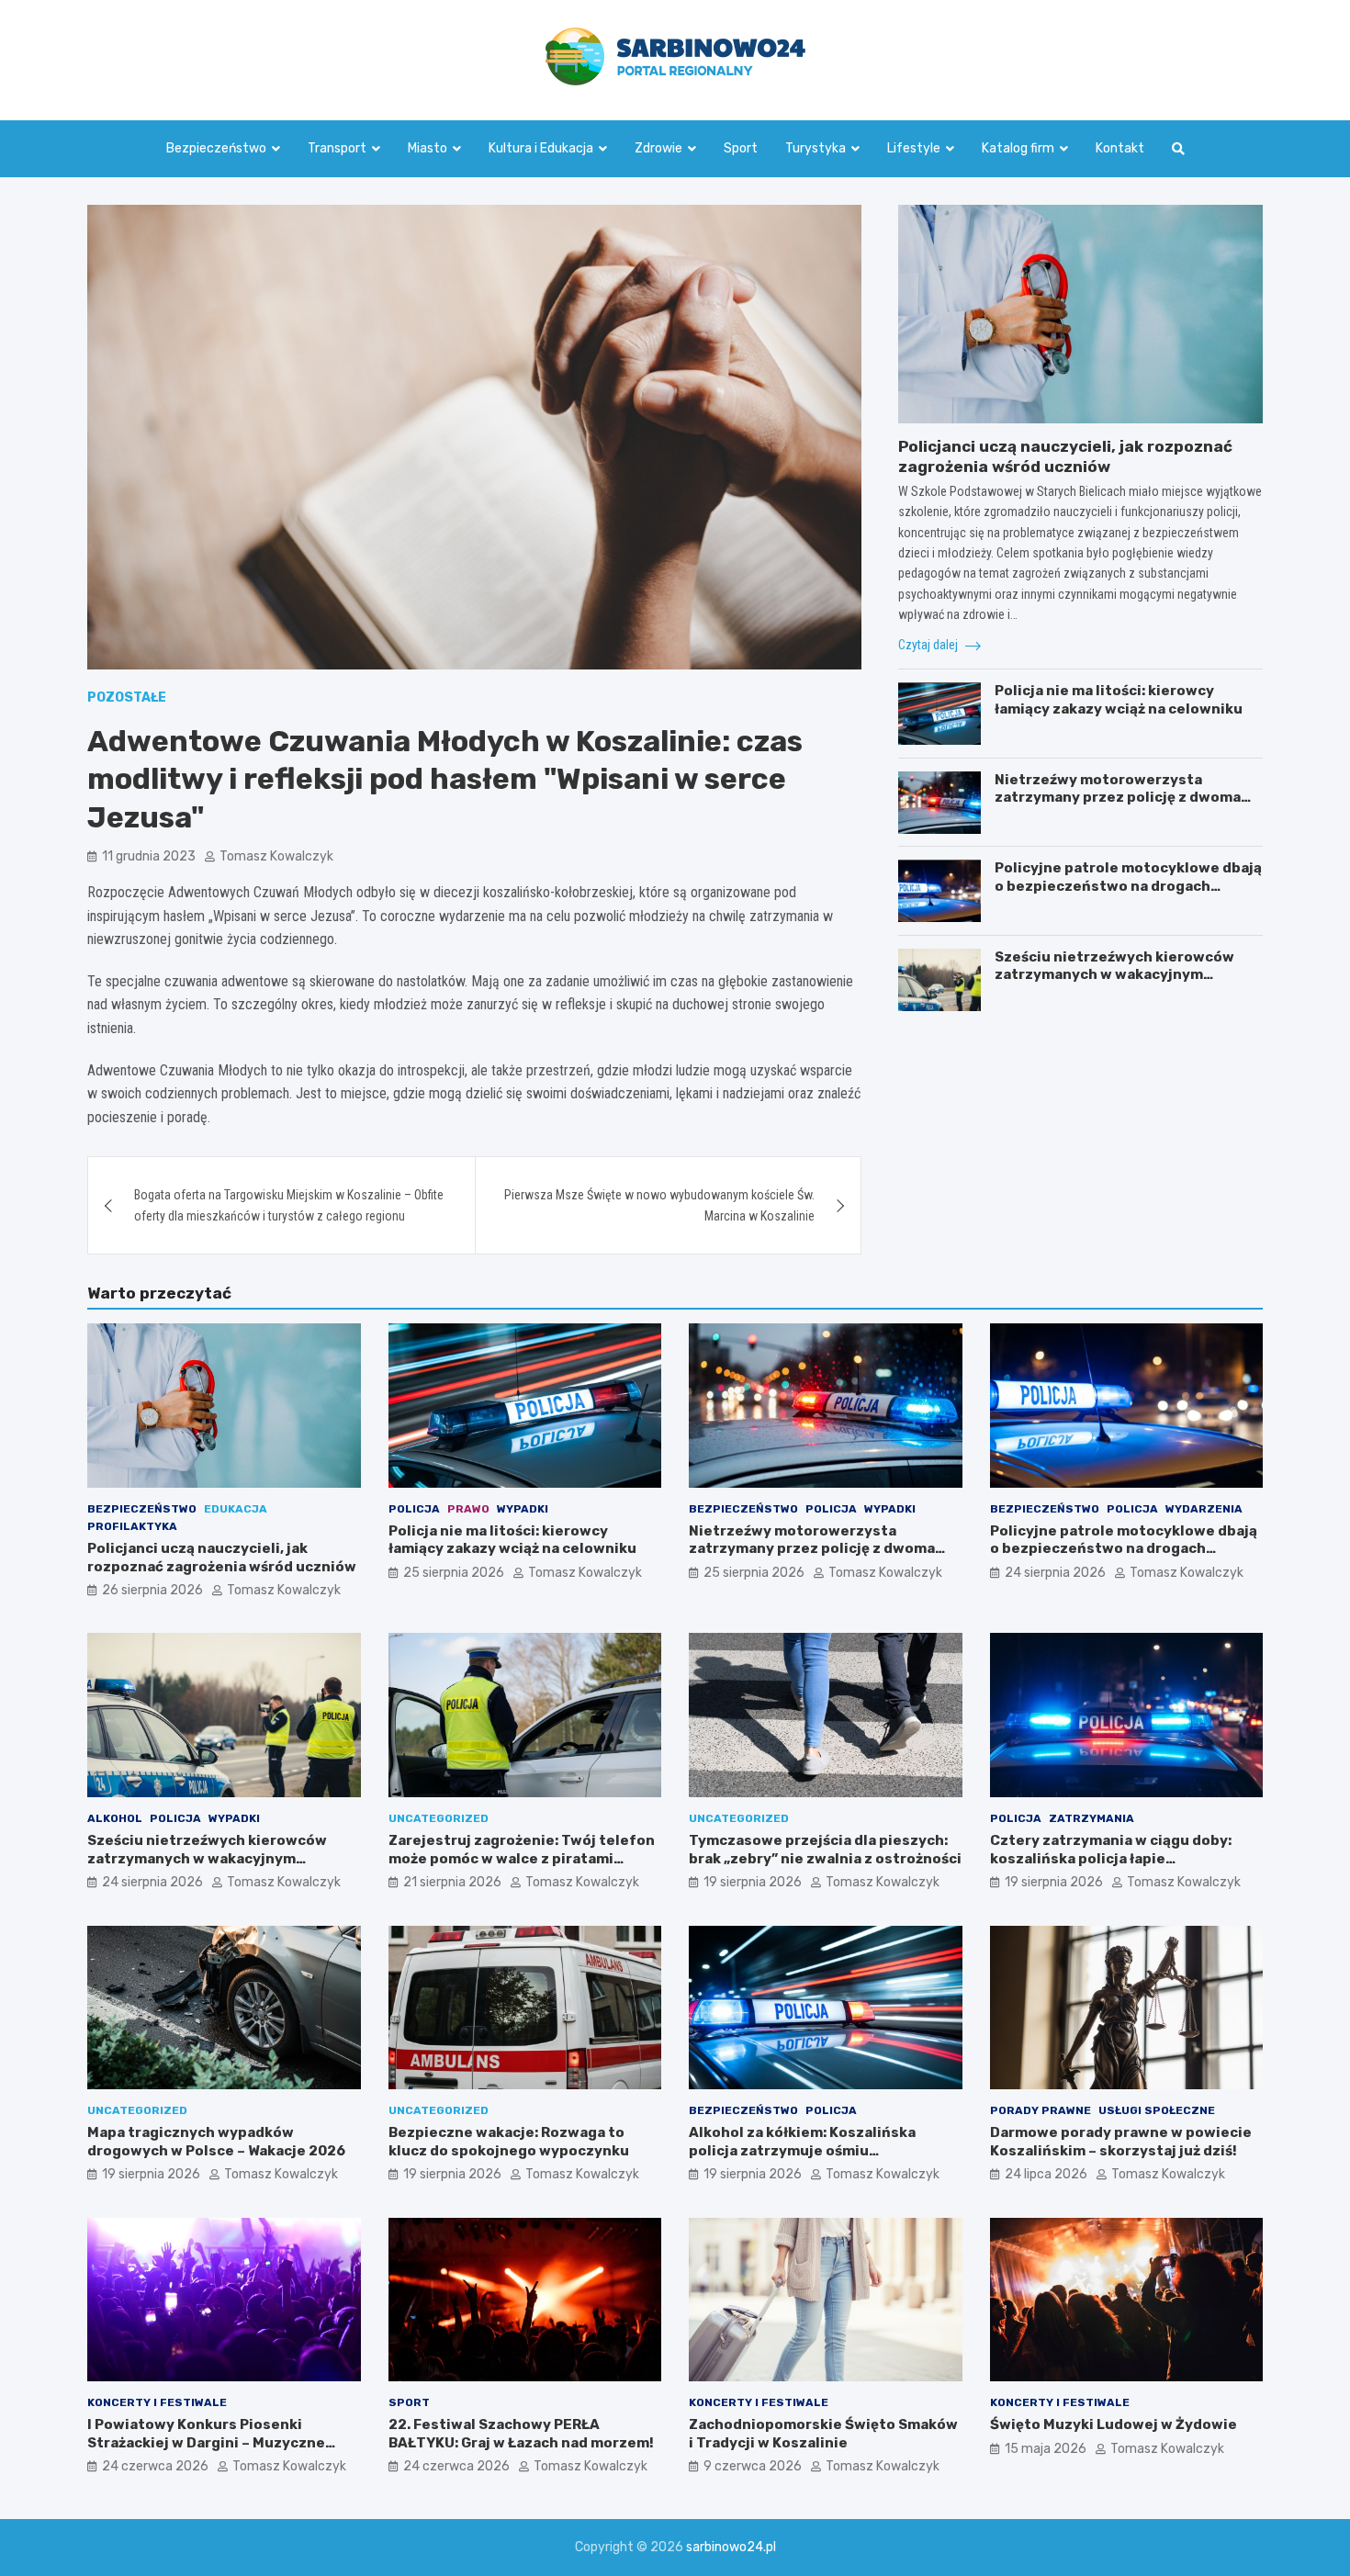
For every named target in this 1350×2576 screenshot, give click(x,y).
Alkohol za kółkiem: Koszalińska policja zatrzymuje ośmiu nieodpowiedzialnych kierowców (807, 2150)
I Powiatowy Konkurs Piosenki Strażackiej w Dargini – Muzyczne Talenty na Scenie (206, 2442)
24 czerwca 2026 (155, 2466)
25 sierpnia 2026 (454, 1573)
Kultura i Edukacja (541, 148)
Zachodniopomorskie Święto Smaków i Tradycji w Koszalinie (823, 2434)
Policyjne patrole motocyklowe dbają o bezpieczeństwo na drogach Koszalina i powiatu (1128, 887)
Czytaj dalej (929, 645)
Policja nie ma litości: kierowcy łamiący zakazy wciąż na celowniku (1119, 701)
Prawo (468, 1509)
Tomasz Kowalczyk (276, 856)
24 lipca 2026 (1046, 2174)
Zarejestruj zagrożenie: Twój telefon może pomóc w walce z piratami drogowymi (522, 1858)
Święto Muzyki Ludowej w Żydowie (1114, 2424)
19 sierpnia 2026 (753, 1882)
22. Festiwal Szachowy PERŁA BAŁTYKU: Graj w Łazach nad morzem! (521, 2434)
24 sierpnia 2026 (1055, 1573)
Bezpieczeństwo (216, 148)
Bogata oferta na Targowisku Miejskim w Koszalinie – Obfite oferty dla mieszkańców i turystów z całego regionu (289, 1205)
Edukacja (236, 1509)
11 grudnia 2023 (149, 856)
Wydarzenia (1204, 1509)
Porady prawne (1041, 2110)
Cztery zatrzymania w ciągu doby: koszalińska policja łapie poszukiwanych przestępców (1111, 1858)
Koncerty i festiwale (157, 2402)
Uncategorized (439, 1818)
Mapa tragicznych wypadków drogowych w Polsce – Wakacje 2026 (216, 2142)
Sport (741, 148)
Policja (414, 1509)
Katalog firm (1018, 148)
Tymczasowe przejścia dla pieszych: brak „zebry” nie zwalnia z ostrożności (825, 1850)
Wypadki (523, 1509)
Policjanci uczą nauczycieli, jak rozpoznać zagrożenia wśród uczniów (222, 1558)
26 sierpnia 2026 (152, 1590)
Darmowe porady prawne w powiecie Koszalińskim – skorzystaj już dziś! (1121, 2142)
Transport (337, 148)
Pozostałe (127, 697)
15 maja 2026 (1046, 2449)
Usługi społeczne (1157, 2110)
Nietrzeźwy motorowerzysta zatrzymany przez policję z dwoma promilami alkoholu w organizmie (1118, 798)
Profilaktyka (132, 1526)
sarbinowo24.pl (731, 2547)
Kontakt (1120, 148)
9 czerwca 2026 (753, 2466)
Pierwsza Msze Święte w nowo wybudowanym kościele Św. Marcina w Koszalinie (659, 1205)
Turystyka (816, 148)
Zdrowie (658, 148)
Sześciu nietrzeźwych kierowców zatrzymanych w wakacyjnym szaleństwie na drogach (1114, 975)
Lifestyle (914, 148)
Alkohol (115, 1818)
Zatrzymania (1091, 1818)
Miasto (427, 148)
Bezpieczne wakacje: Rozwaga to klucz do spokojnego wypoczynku (509, 2142)
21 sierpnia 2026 (452, 1882)
